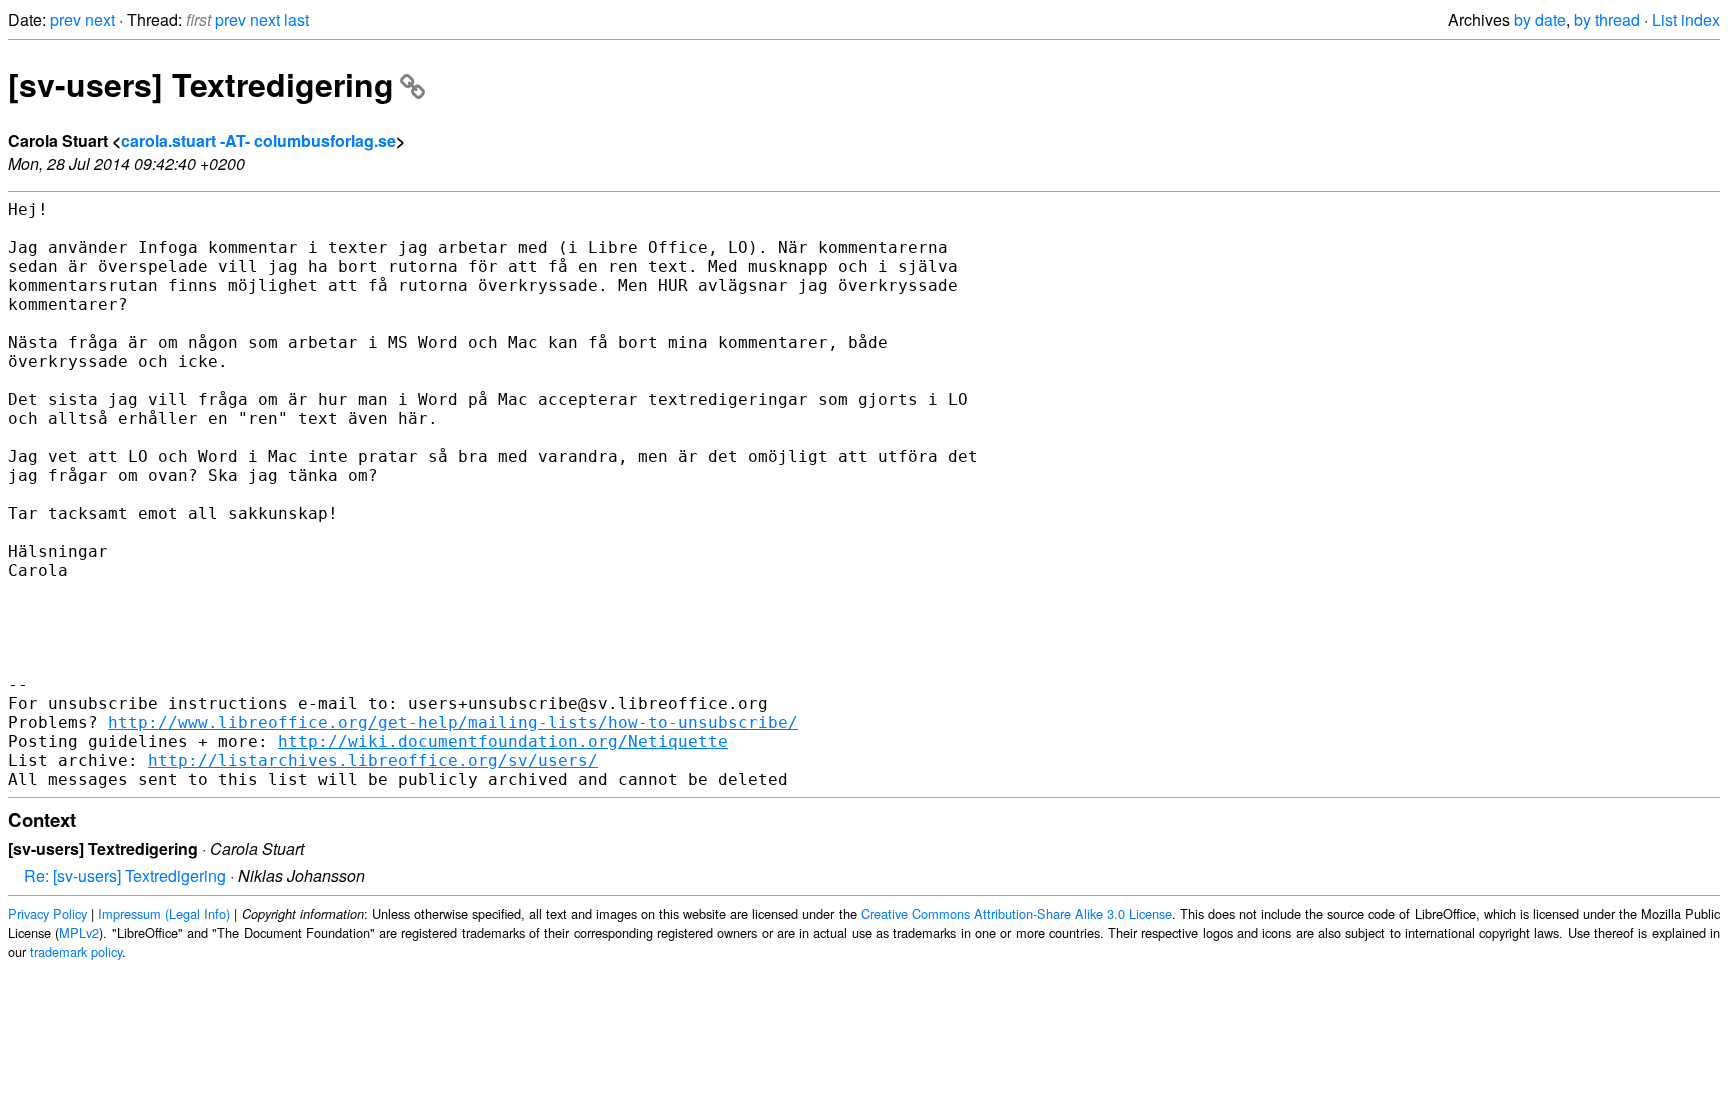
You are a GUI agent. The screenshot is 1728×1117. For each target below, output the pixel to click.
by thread (1607, 19)
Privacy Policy (47, 913)
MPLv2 (79, 932)
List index (1686, 19)
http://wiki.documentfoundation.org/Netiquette (503, 741)
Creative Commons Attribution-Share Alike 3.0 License (1016, 913)
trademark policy (76, 951)
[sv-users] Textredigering (201, 84)
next (100, 19)
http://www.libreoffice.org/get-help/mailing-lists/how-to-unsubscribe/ (453, 722)
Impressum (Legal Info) (164, 913)
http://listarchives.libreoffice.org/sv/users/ (373, 760)
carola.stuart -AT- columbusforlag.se (258, 140)
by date (1540, 19)
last (296, 19)
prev (65, 19)
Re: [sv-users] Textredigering (125, 875)
